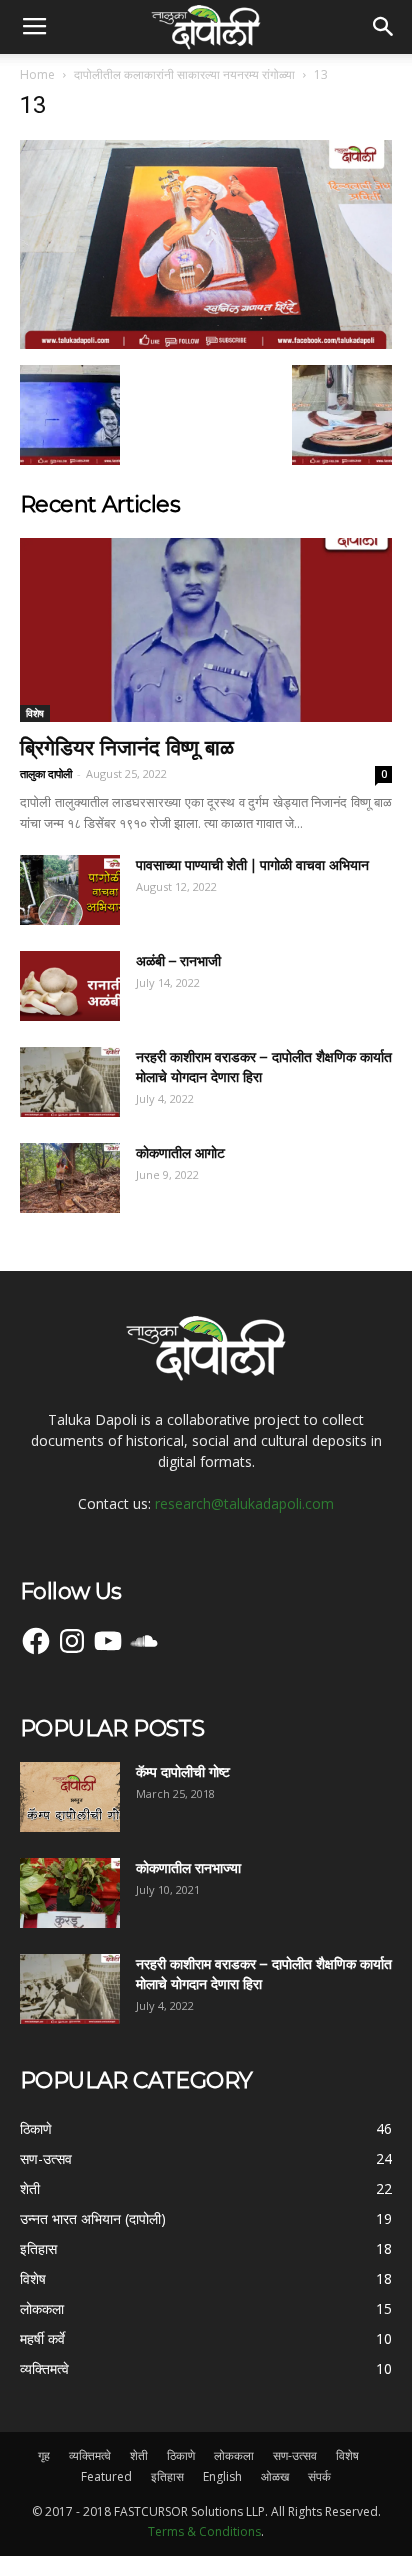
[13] (206, 344)
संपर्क (319, 2476)
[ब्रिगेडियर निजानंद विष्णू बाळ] (206, 630)
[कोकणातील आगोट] (70, 1178)
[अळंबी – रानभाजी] (70, 986)
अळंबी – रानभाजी (178, 961)
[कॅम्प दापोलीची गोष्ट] (70, 1797)
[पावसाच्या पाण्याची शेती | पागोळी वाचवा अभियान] (70, 890)
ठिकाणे (181, 2455)
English (222, 2476)
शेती (139, 2455)
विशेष (35, 713)
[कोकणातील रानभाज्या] (70, 1893)
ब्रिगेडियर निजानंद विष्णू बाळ (127, 747)
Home (37, 74)
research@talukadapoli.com (244, 1503)
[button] (384, 27)
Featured (106, 2476)
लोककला (234, 2455)
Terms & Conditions (204, 2531)
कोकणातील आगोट (180, 1153)
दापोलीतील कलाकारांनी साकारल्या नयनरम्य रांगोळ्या (184, 74)
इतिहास (167, 2476)
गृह (44, 2455)
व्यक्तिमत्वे (90, 2455)
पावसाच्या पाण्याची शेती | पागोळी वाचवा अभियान (252, 865)
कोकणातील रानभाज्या (188, 1868)
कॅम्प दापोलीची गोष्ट (183, 1772)
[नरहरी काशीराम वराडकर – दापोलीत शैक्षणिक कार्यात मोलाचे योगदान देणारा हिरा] (70, 1082)
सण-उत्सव (295, 2455)
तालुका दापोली (46, 773)
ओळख (275, 2476)
